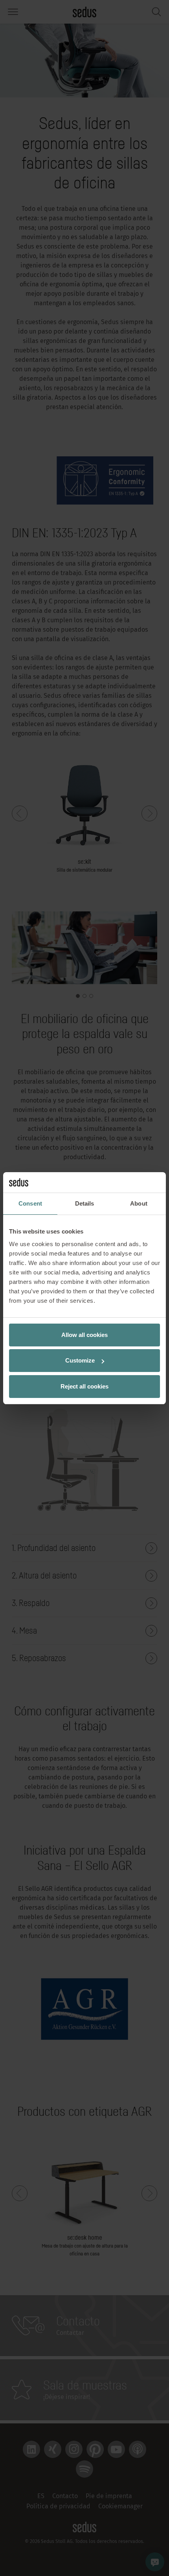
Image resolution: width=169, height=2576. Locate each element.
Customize (80, 1360)
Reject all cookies (84, 1386)
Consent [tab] (30, 1203)
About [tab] (139, 1203)
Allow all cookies (84, 1335)
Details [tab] (85, 1203)
